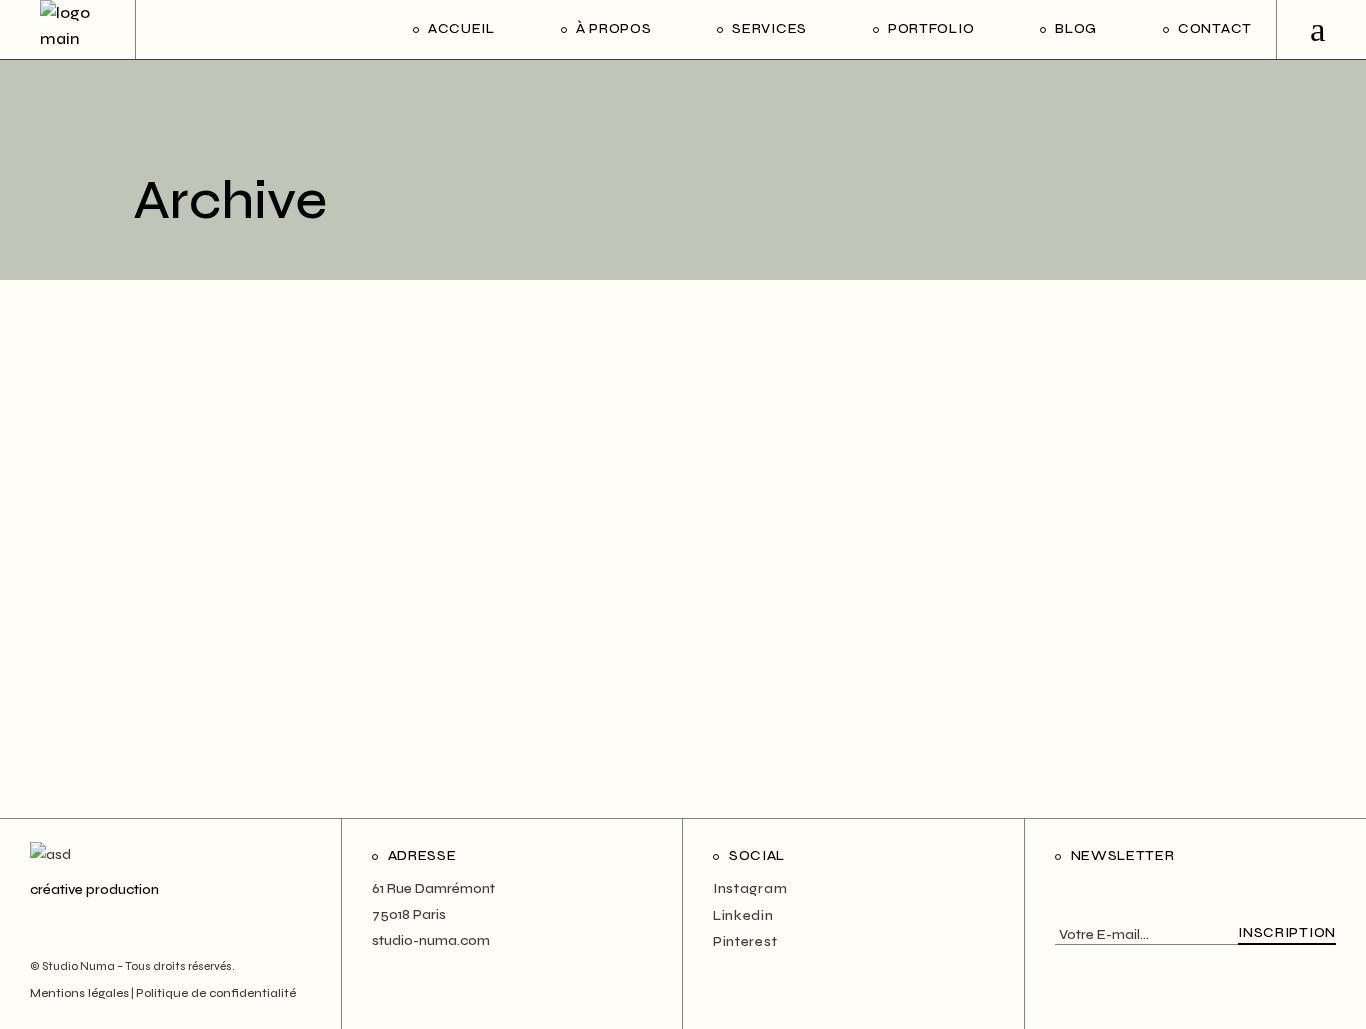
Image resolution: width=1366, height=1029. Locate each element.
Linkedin (743, 915)
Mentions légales (79, 993)
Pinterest (745, 941)
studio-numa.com (431, 940)
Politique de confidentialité (216, 993)
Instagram (750, 888)
